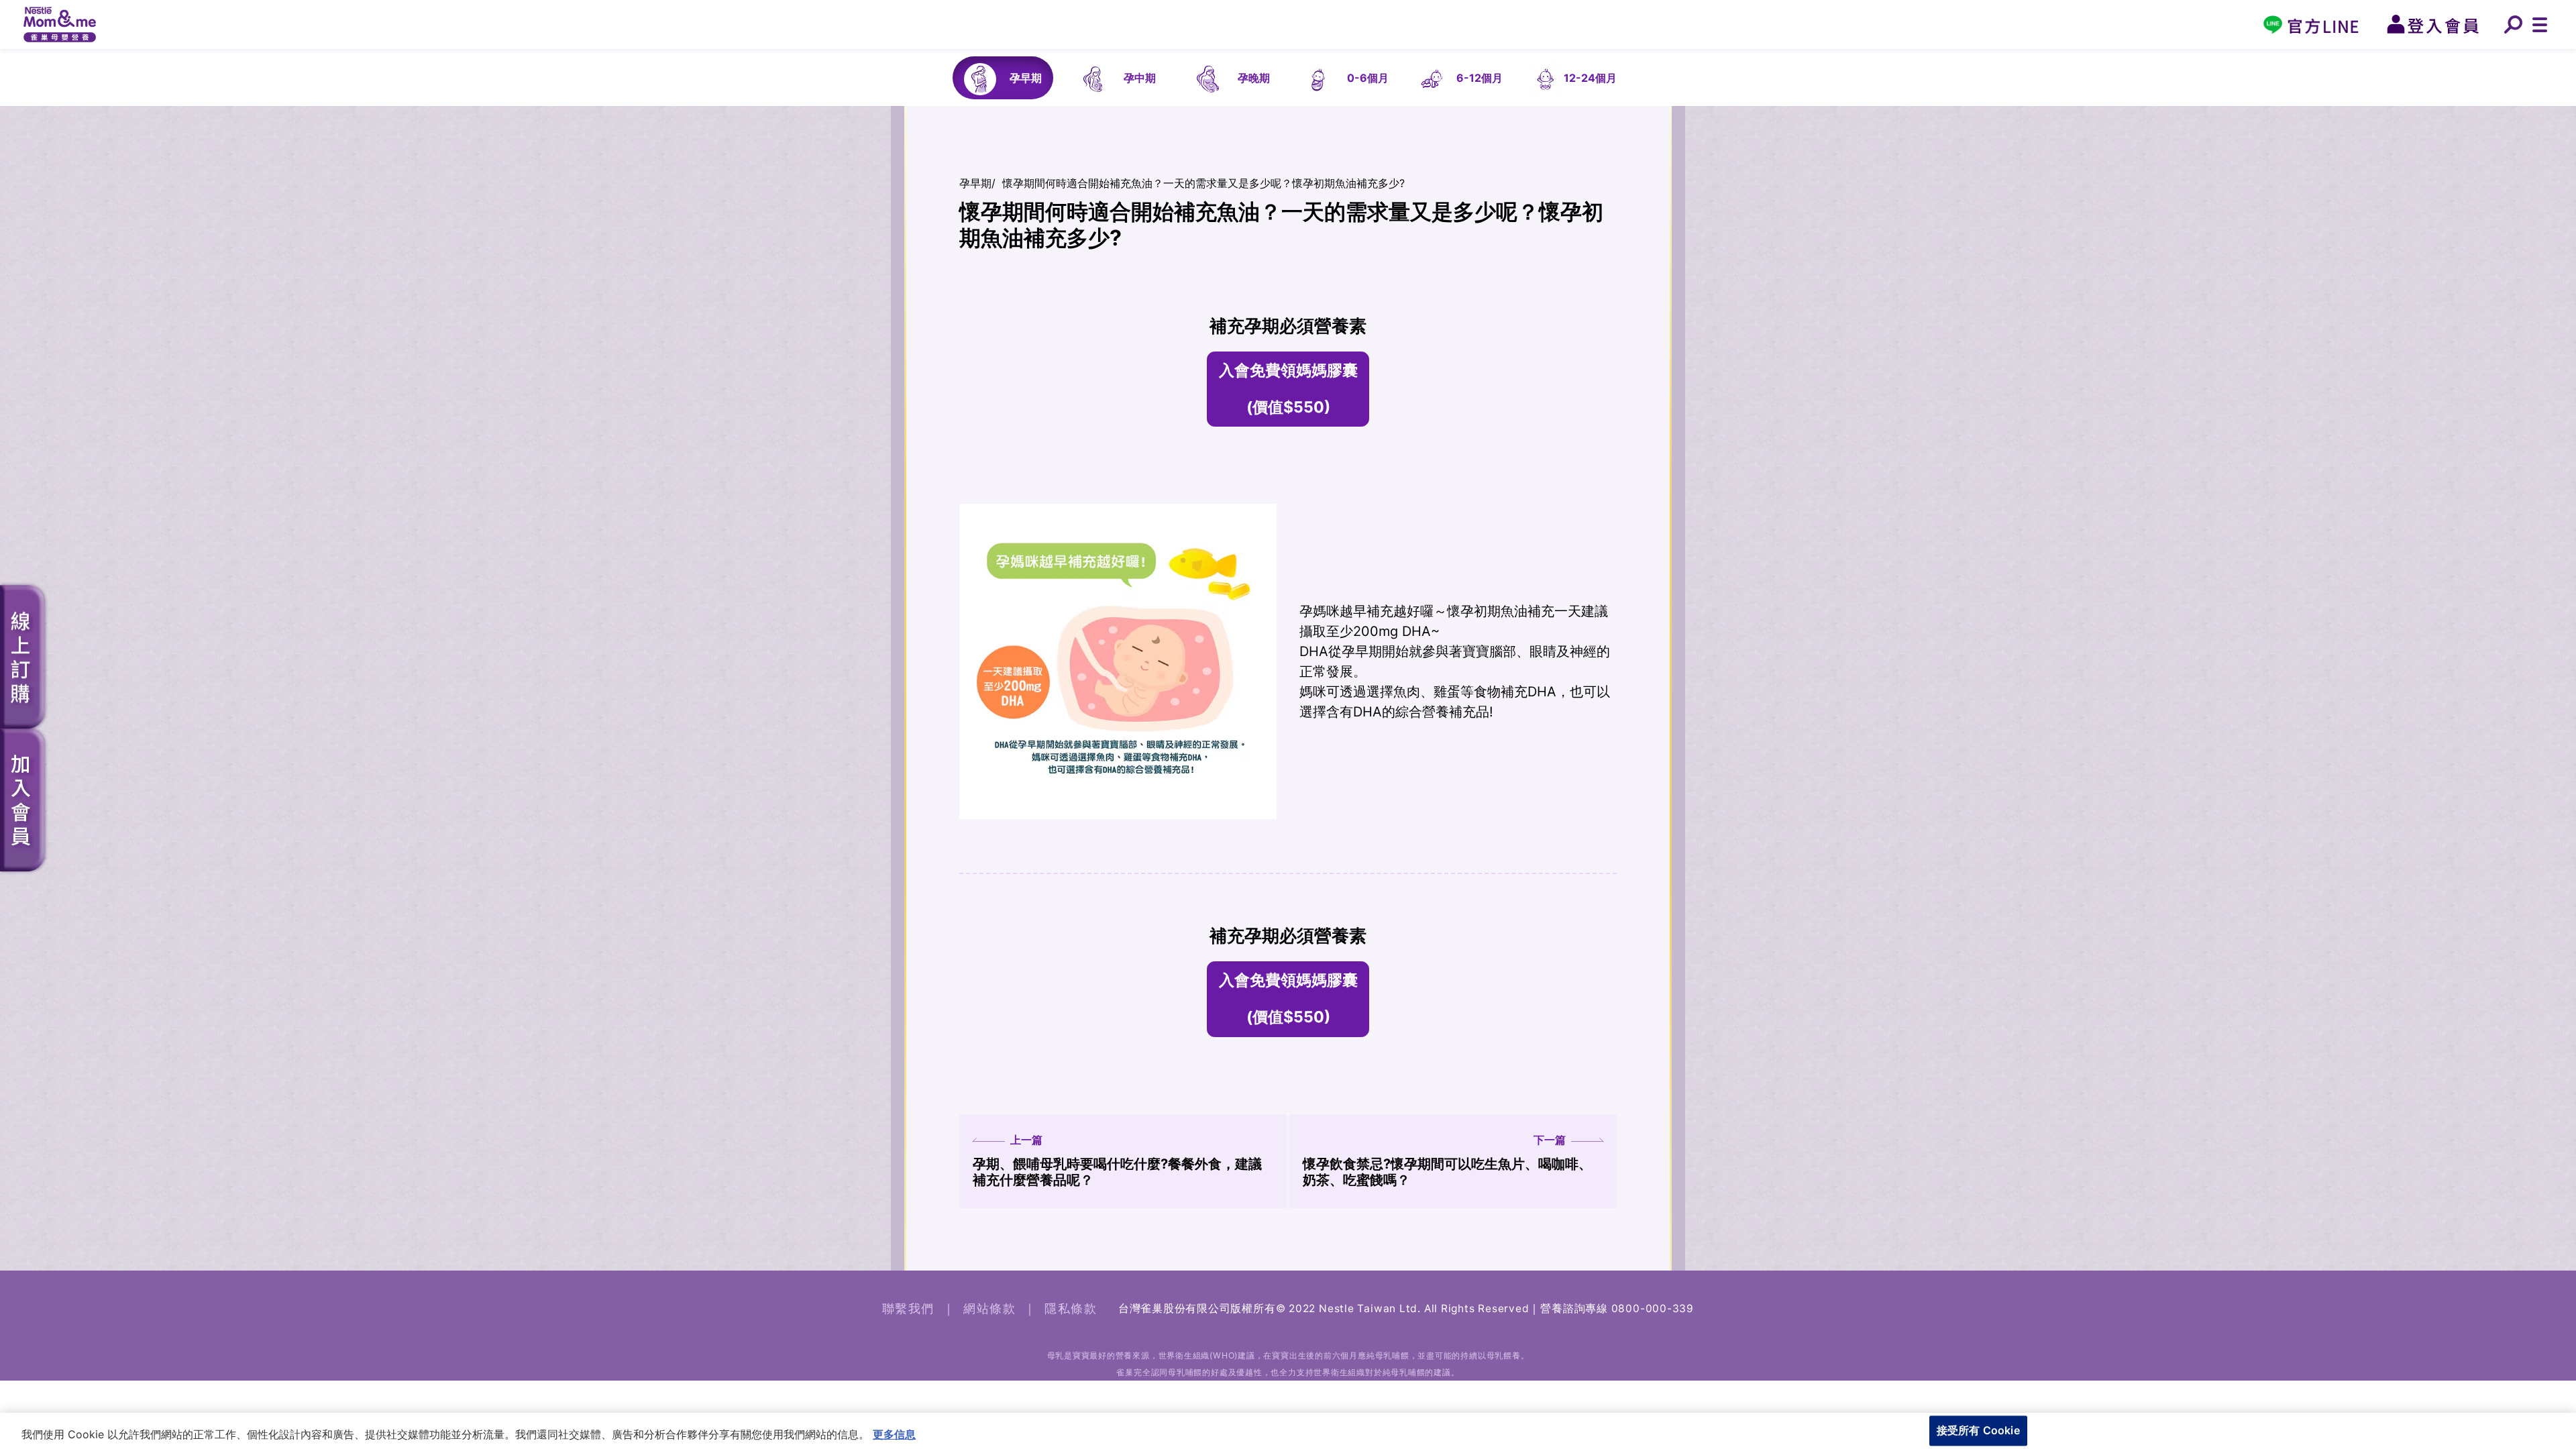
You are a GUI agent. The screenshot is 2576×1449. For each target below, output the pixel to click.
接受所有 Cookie (1978, 1430)
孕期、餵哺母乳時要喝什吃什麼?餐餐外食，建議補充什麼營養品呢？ (1117, 1161)
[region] (1288, 1431)
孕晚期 (1254, 78)
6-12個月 (1480, 78)
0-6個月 (1368, 78)
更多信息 (894, 1434)
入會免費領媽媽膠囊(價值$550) (1288, 389)
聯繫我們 (908, 1308)
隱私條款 (1071, 1308)
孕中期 (1140, 78)
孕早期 (1026, 78)
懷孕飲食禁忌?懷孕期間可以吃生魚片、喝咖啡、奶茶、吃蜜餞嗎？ (1447, 1161)
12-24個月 (1590, 78)
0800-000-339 (1653, 1308)
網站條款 (989, 1308)
